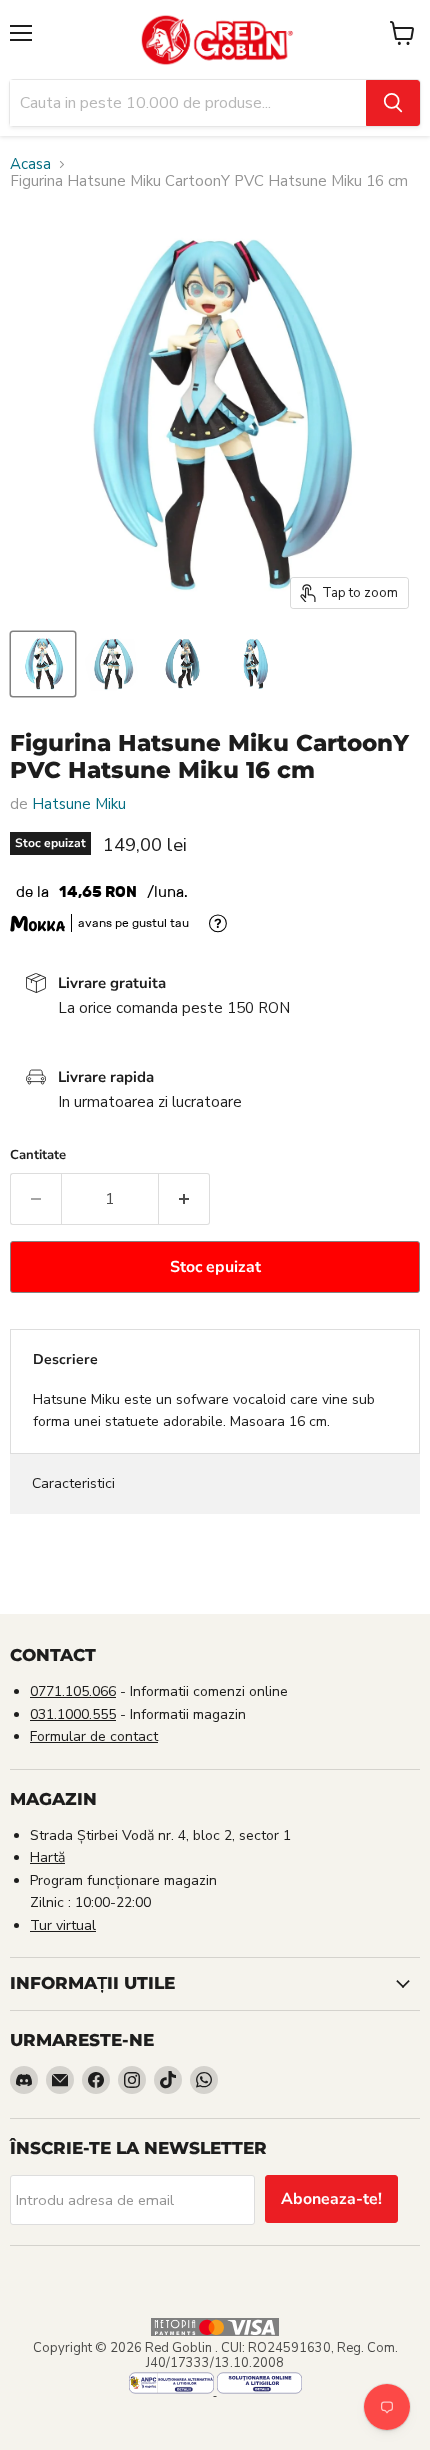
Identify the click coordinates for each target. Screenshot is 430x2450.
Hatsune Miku (79, 804)
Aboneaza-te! (331, 2199)
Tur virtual (63, 1925)
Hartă (47, 1857)
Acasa (30, 164)
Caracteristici (73, 1483)
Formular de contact (94, 1736)
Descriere (65, 1359)
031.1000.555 (73, 1714)
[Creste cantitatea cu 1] (184, 1199)
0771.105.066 (73, 1691)
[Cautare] (393, 103)
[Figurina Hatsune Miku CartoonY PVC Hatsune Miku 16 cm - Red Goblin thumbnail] (43, 664)
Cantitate (38, 1155)
